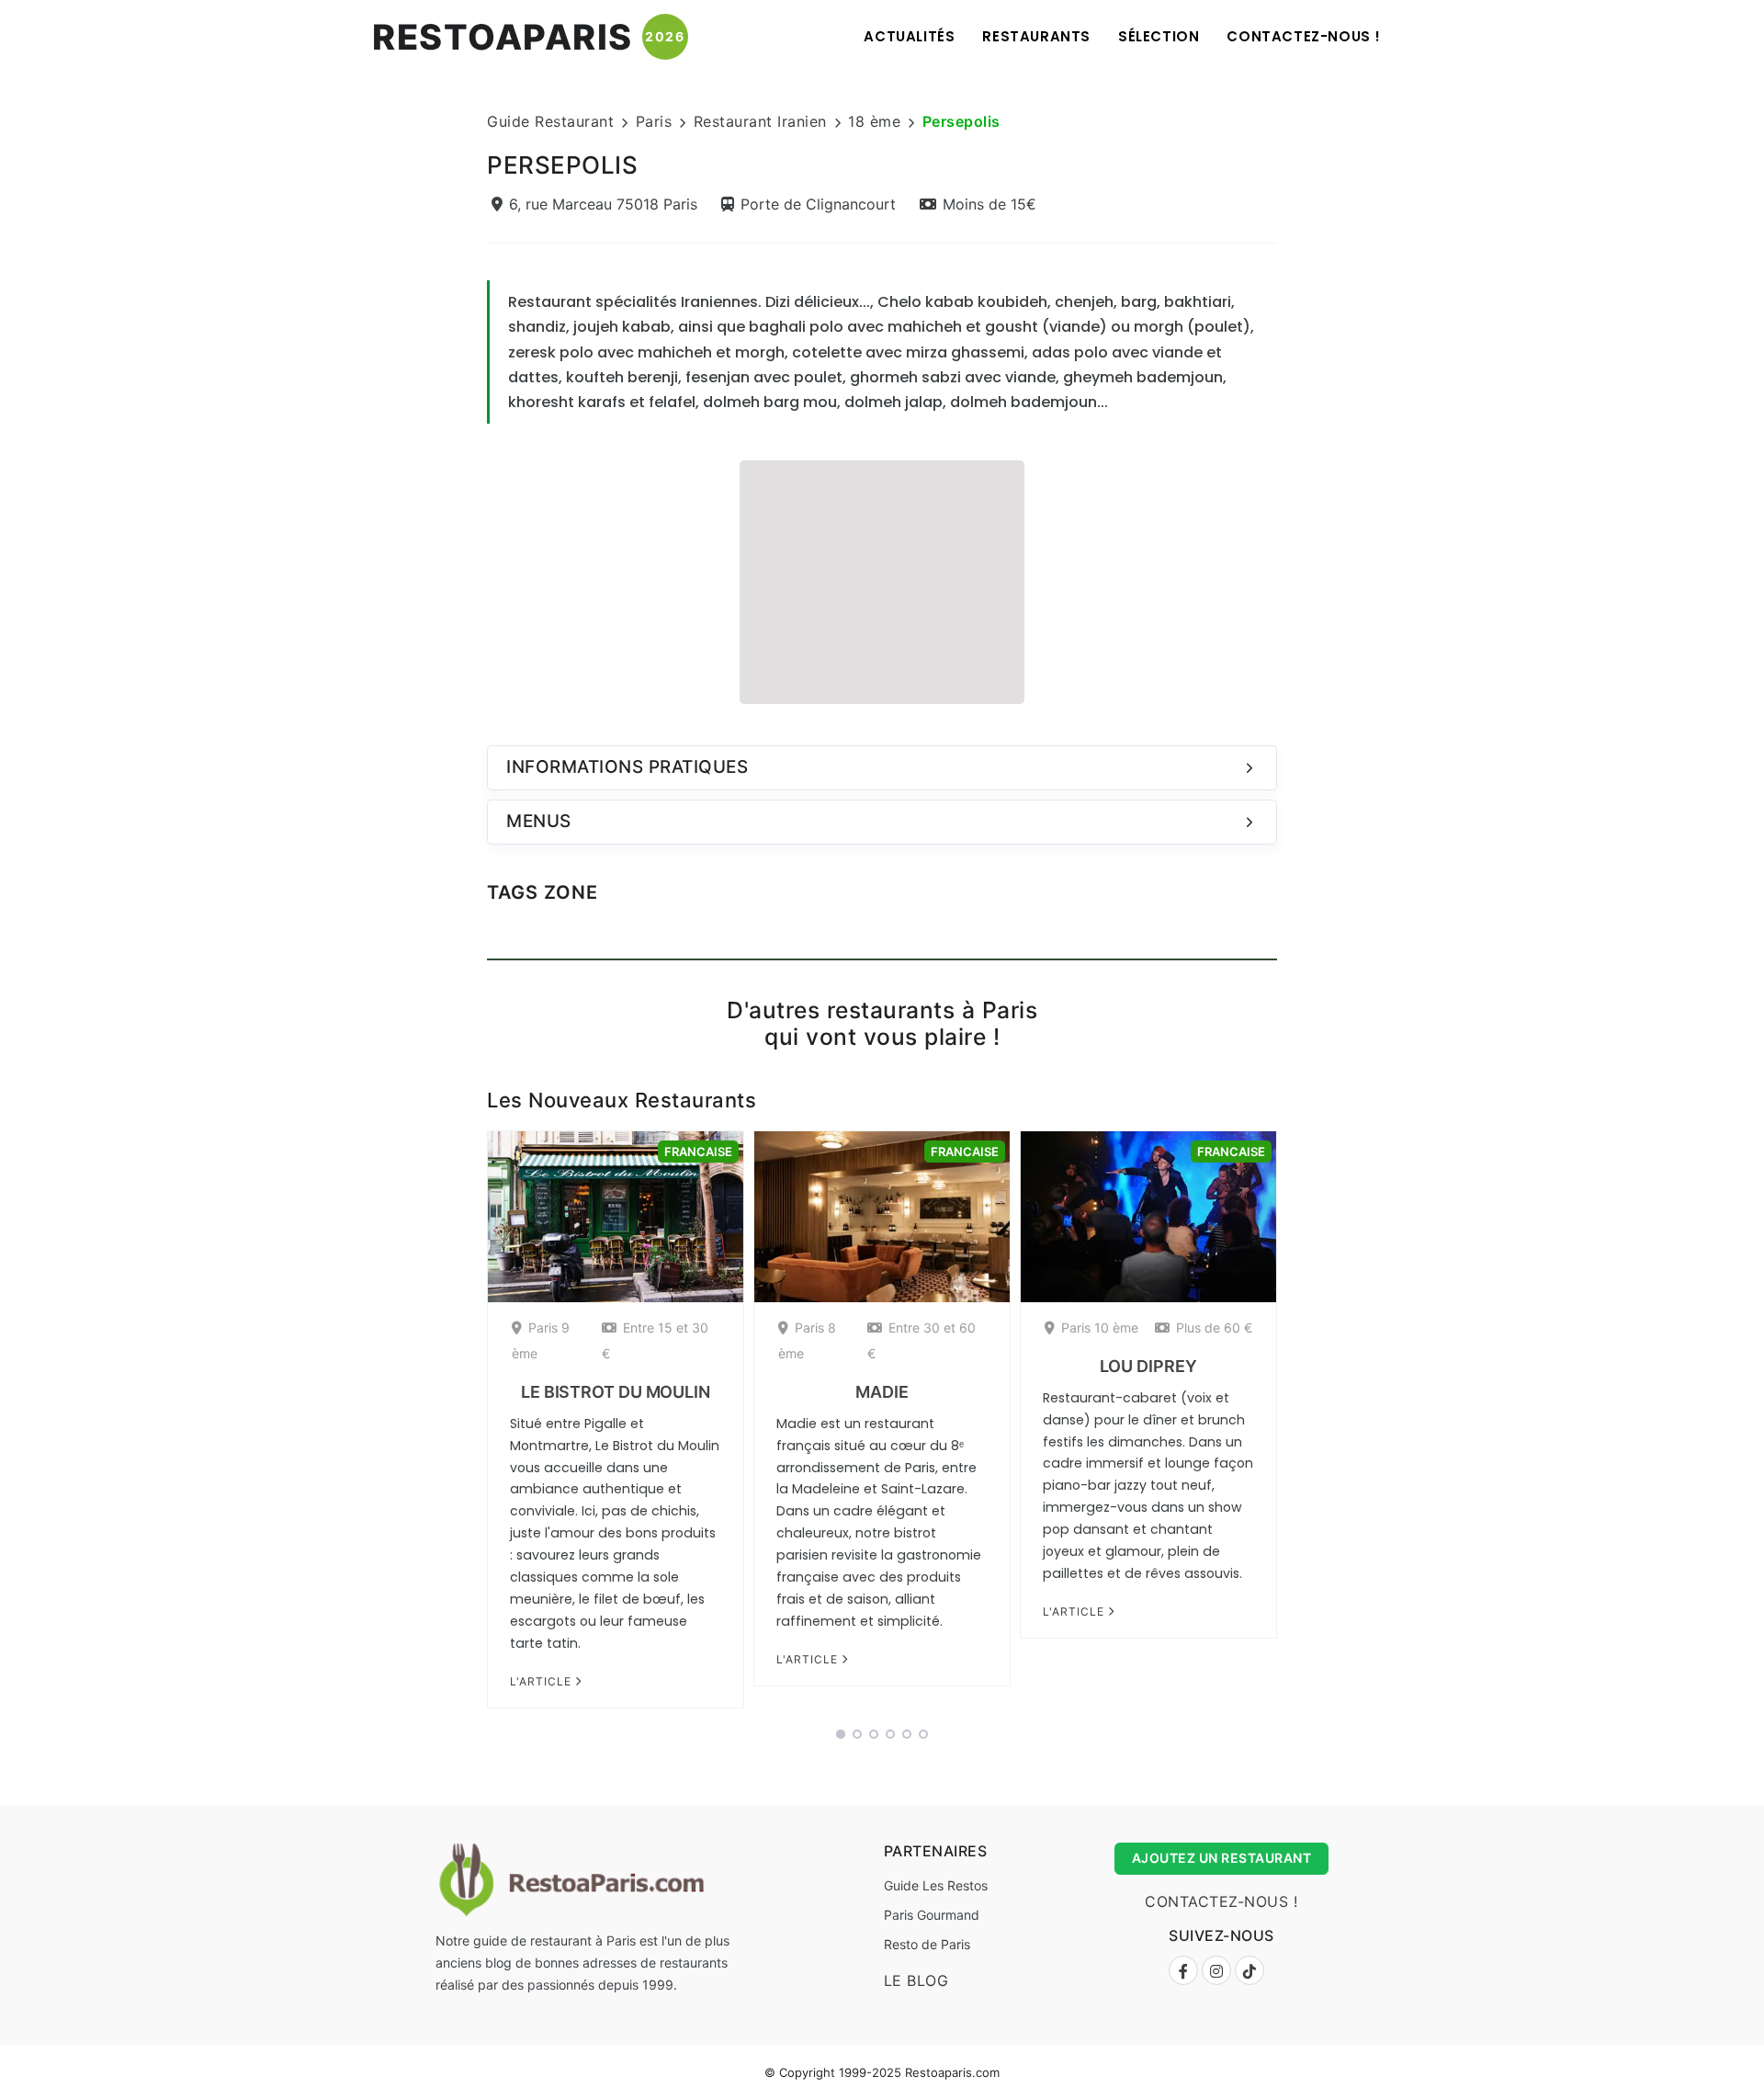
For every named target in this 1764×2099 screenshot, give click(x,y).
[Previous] (463, 1426)
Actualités (909, 36)
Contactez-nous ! (1304, 36)
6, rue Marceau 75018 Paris (603, 204)
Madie (882, 1392)
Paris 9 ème (541, 1340)
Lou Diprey (1148, 1366)
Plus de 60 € (1214, 1327)
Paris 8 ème (807, 1340)
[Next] (1301, 1426)
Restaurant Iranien (760, 121)
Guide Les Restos (936, 1885)
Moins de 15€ (989, 204)
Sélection (1159, 36)
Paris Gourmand (932, 1915)
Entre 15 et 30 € (655, 1340)
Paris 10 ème (1100, 1327)
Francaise (698, 1152)
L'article (543, 1681)
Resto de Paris (927, 1944)
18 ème (874, 121)
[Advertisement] (882, 580)
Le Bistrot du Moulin (616, 1392)
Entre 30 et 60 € (922, 1340)
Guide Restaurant (550, 121)
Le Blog (916, 1980)
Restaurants (1036, 36)
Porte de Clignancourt (818, 204)
